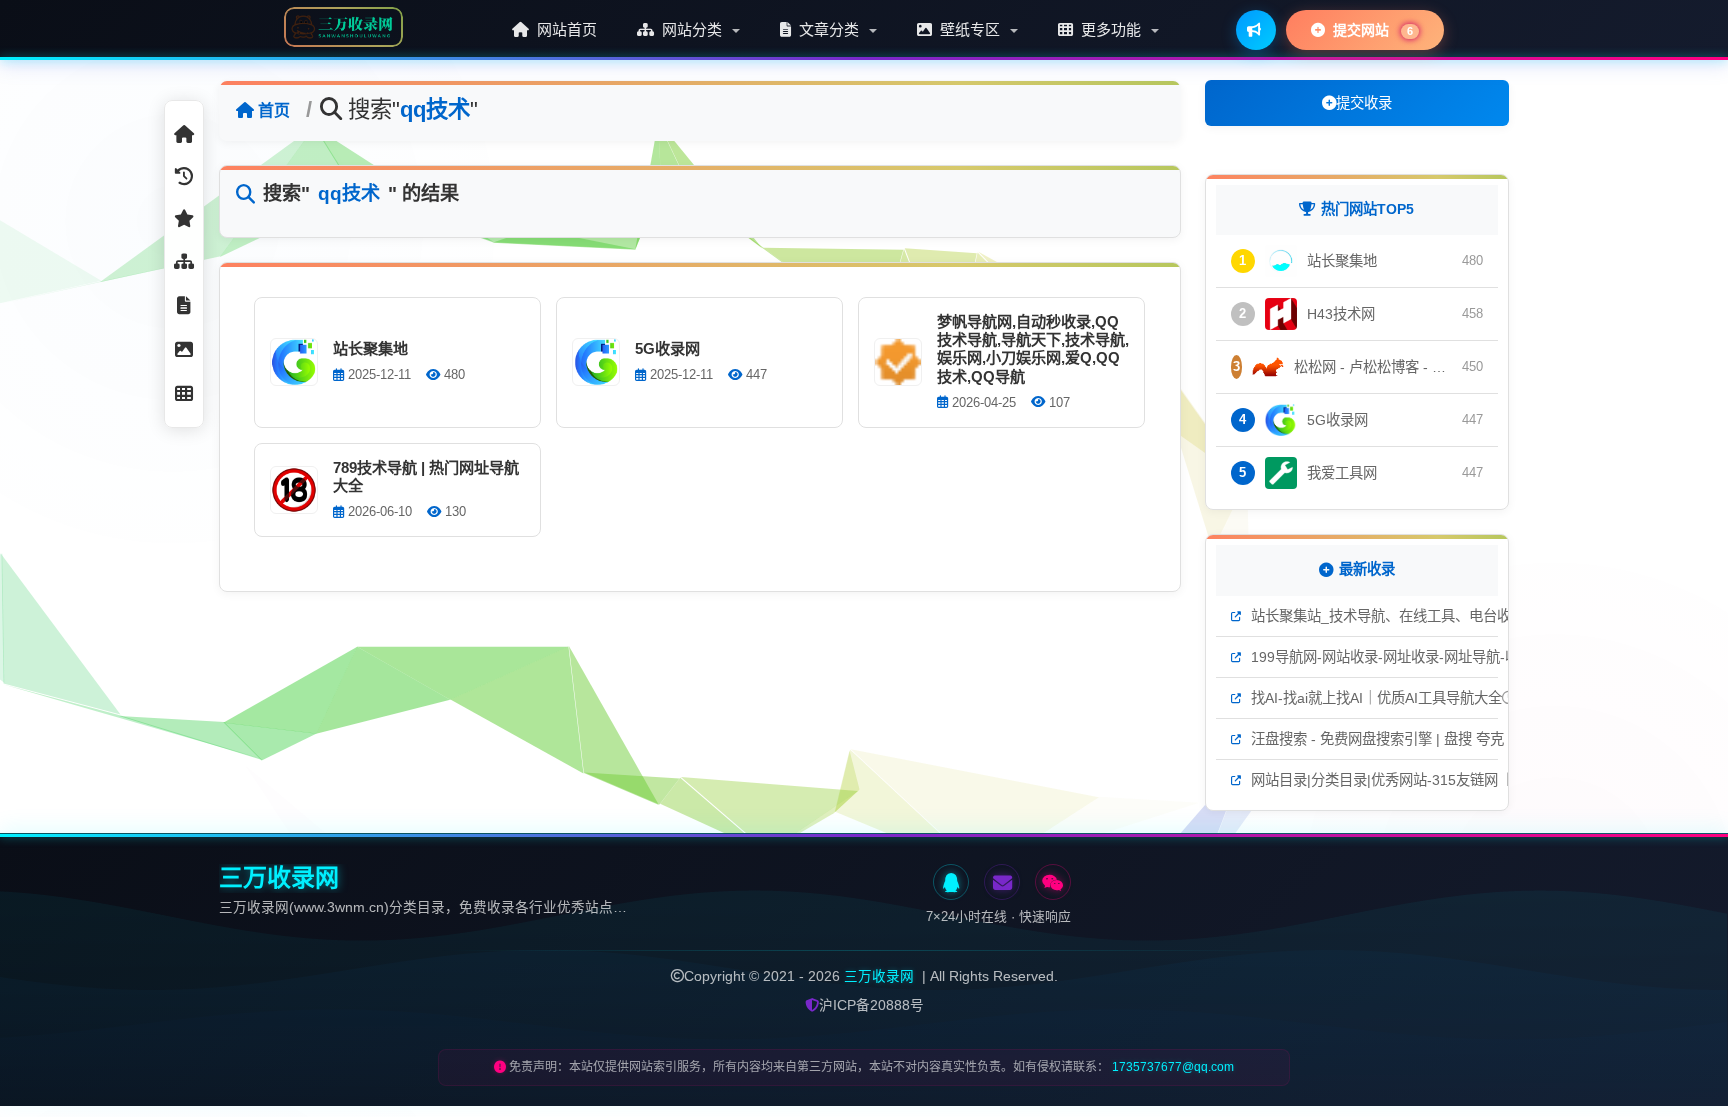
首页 (274, 110)
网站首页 (565, 29)
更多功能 (1111, 29)
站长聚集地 (370, 348)
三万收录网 (879, 976)
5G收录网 (667, 348)
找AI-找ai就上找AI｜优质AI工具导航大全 (1376, 698)
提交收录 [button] (1364, 103)
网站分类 (692, 29)
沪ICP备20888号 (871, 1005)
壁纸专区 (970, 29)
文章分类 (829, 29)
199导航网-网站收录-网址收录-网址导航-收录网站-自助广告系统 (1450, 657)
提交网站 (1371, 30)
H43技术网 (1341, 314)
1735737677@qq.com (1173, 1067)
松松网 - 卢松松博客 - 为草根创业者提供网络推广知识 (1373, 367)
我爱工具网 (1342, 473)
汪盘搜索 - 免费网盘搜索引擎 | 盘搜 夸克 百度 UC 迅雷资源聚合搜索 (1463, 739)
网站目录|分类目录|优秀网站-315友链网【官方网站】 (1416, 780)
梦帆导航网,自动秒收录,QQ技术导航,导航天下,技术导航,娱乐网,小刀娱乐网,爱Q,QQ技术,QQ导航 (1033, 349)
